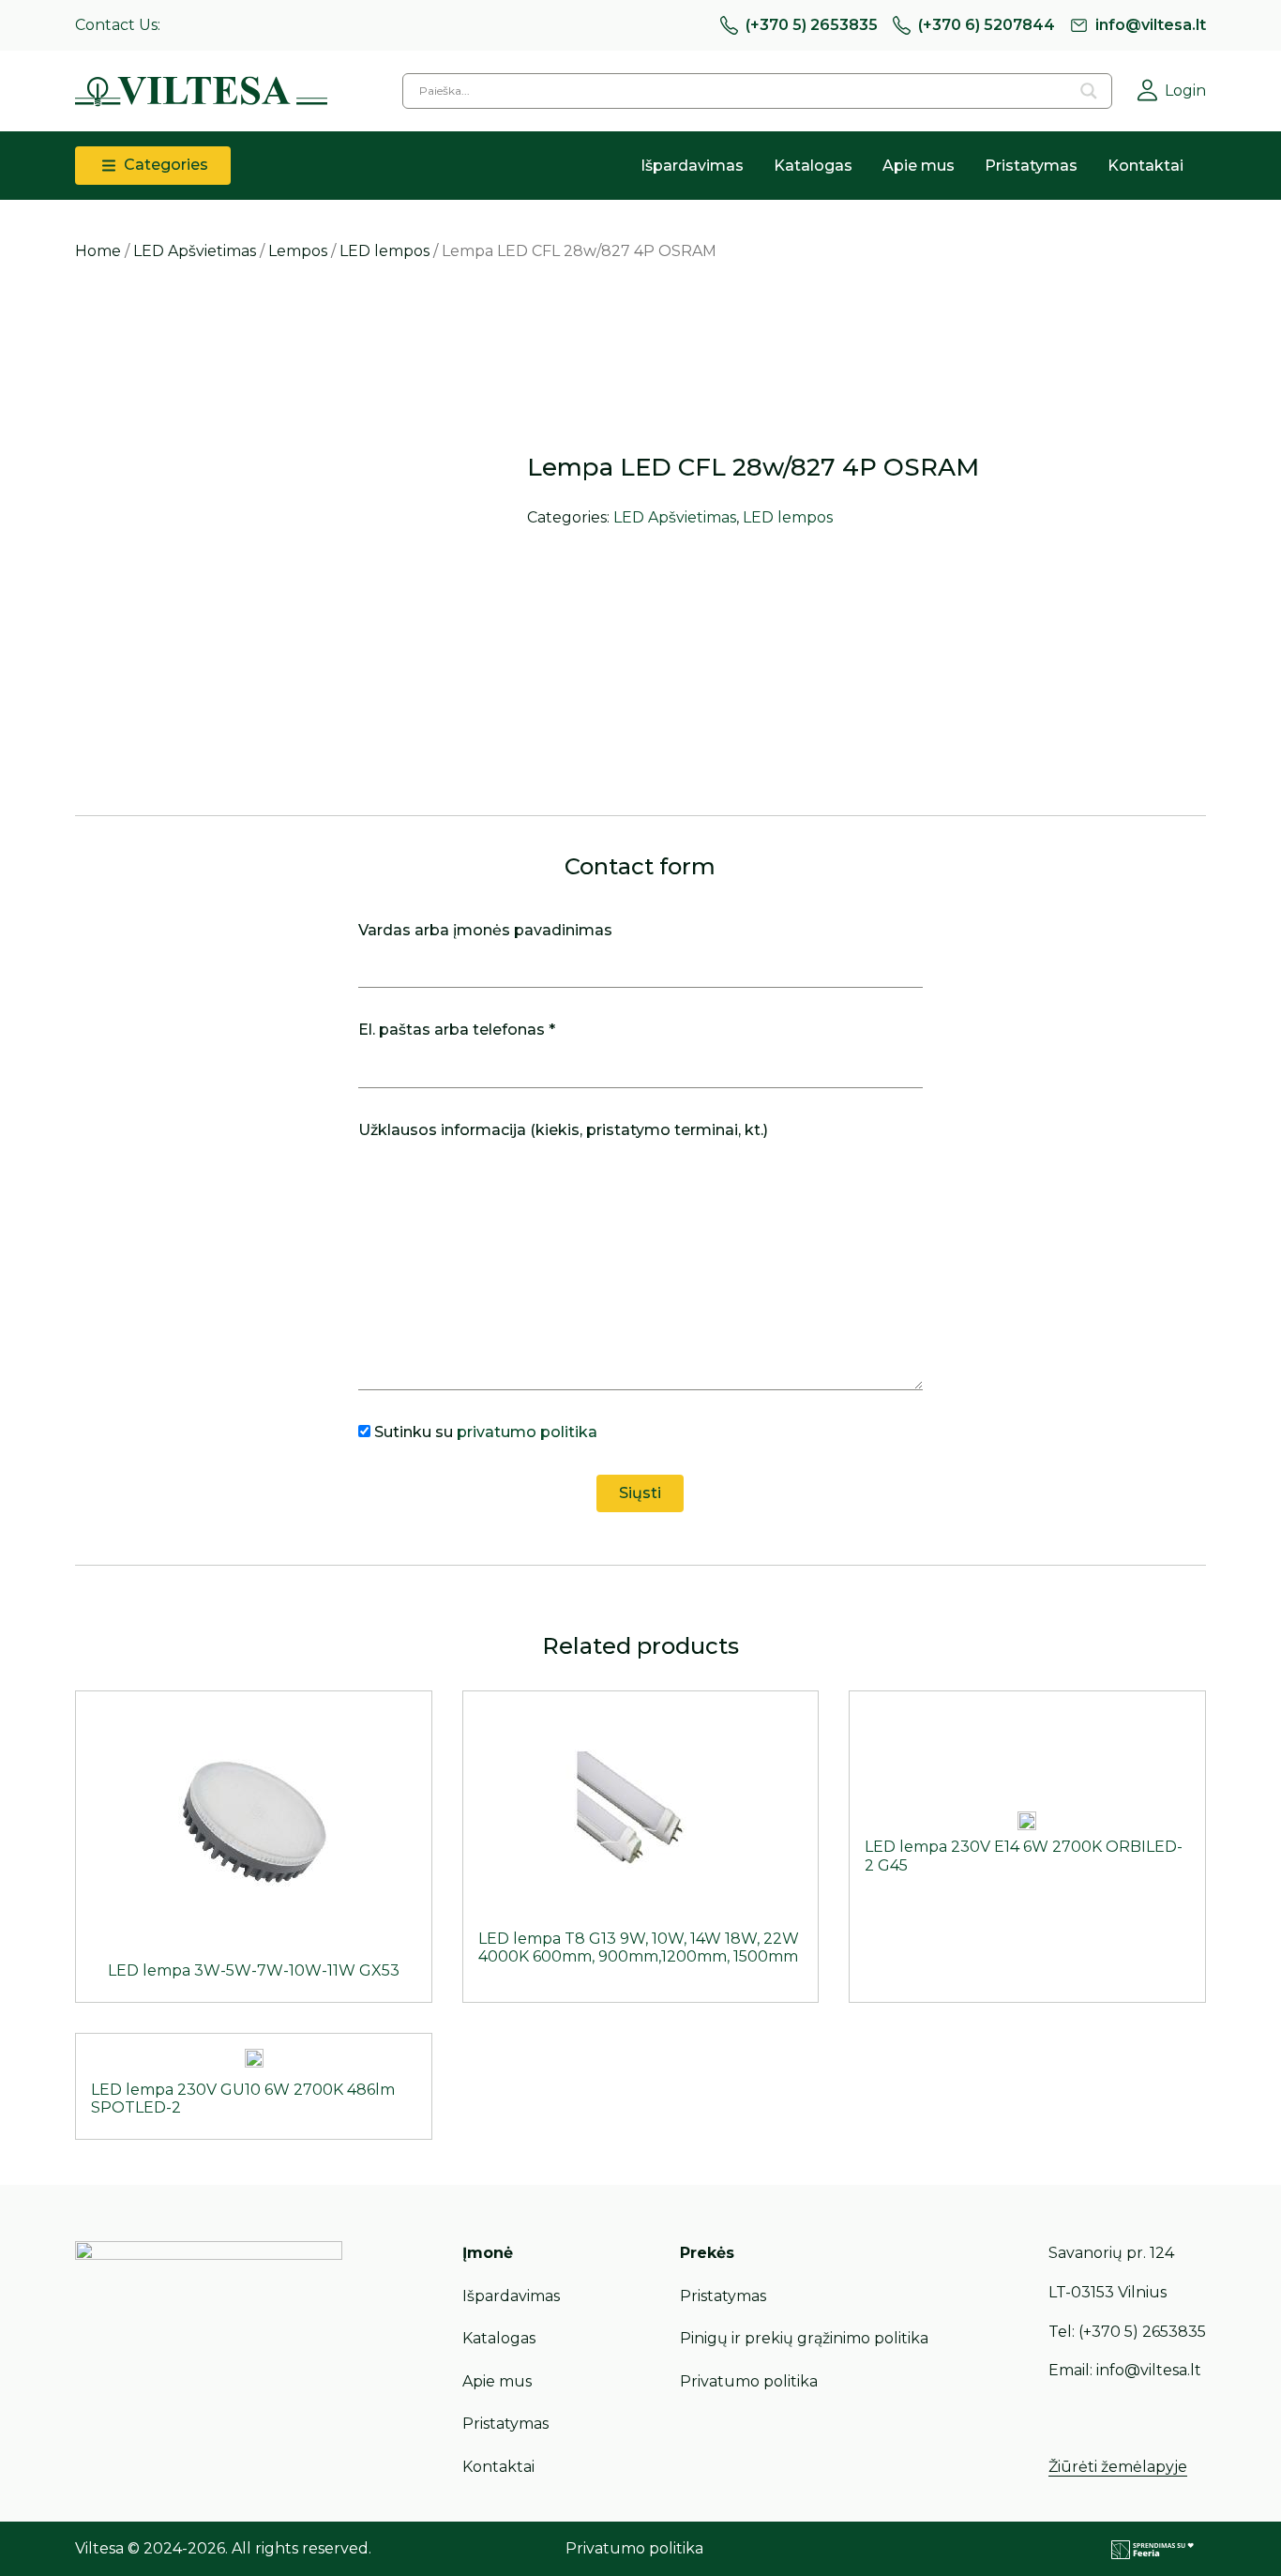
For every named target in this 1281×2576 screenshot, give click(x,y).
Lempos (298, 251)
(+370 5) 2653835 (812, 25)
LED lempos (384, 251)
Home (98, 251)
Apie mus (919, 166)
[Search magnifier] (1089, 91)
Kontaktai (1145, 166)
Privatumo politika (749, 2381)
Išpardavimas (692, 166)
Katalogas (813, 166)
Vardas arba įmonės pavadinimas (485, 930)
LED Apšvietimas (195, 251)
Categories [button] (164, 165)
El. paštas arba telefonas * (457, 1030)
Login (1185, 91)
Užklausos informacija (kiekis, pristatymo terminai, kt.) (563, 1130)
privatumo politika (527, 1432)
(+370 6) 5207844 (987, 25)
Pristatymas (1031, 166)
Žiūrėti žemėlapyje (1118, 2467)
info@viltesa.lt (1151, 25)
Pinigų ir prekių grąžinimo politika (804, 2338)
